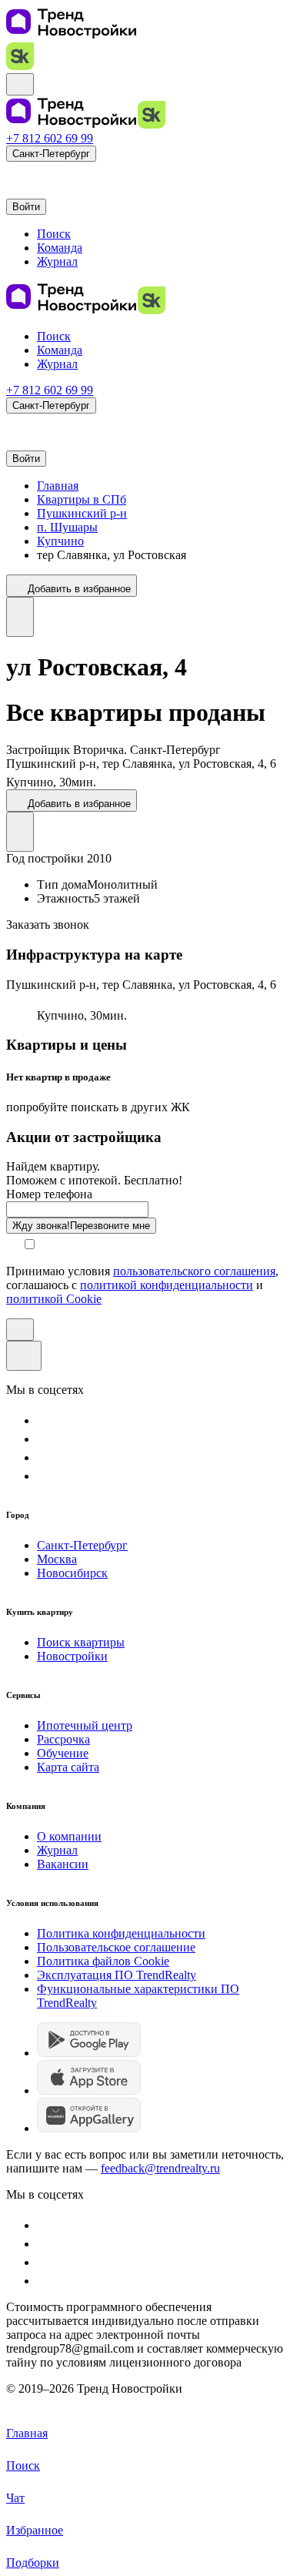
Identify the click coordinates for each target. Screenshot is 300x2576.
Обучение (63, 1753)
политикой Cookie (54, 1299)
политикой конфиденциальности (167, 1285)
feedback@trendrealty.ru (160, 2168)
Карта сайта (68, 1767)
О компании (69, 1836)
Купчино (60, 541)
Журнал (57, 1850)
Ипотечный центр (85, 1725)
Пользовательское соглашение (116, 1947)
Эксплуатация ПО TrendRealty (117, 1975)
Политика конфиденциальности (121, 1933)
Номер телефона (49, 1194)
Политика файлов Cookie (103, 1961)
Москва (57, 1559)
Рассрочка (63, 1739)
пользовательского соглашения (194, 1271)
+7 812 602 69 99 (50, 138)
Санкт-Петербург (82, 1545)
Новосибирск (72, 1573)
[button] (14, 173)
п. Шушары (67, 527)
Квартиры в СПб (82, 499)
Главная (58, 486)
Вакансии (63, 1864)
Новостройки (72, 1656)
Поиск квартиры (81, 1642)
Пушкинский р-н (82, 513)
